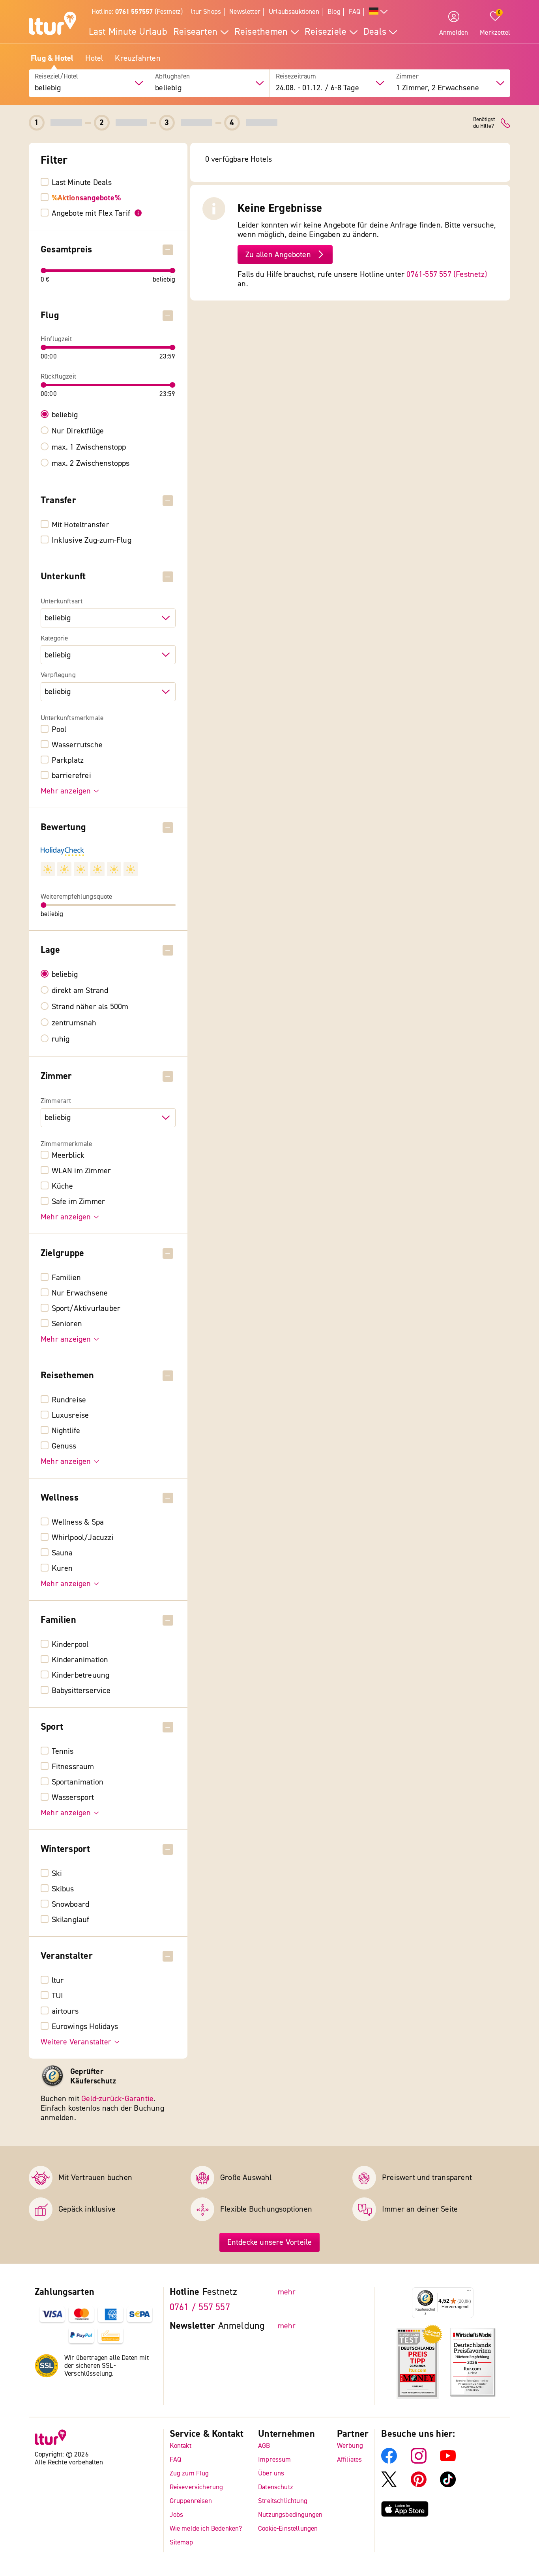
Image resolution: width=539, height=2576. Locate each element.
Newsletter (245, 12)
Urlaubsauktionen (294, 12)
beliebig (65, 415)
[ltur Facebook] (389, 2461)
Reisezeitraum (296, 77)
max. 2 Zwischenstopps (91, 463)
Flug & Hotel (52, 58)
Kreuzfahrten (138, 58)
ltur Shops (206, 12)
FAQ (355, 12)
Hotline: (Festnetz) (137, 12)
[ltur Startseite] (52, 24)
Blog (334, 12)
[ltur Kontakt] (505, 123)
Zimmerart (56, 1101)
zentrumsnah (74, 1023)
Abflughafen (172, 77)
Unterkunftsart (62, 601)
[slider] (44, 271)
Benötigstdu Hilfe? (484, 123)
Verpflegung (58, 675)
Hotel (94, 58)
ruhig (61, 1039)
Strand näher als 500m (90, 1007)
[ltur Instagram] (419, 2461)
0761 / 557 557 (200, 2307)
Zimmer (407, 77)
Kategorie (54, 638)
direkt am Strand (80, 991)
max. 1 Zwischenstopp (89, 447)
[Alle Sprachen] (378, 12)
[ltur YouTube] (448, 2461)
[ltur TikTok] (448, 2485)
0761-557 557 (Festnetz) (447, 274)
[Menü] (469, 2292)
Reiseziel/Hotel (57, 77)
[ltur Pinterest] (419, 2485)
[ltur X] (389, 2485)
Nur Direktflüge (78, 431)
